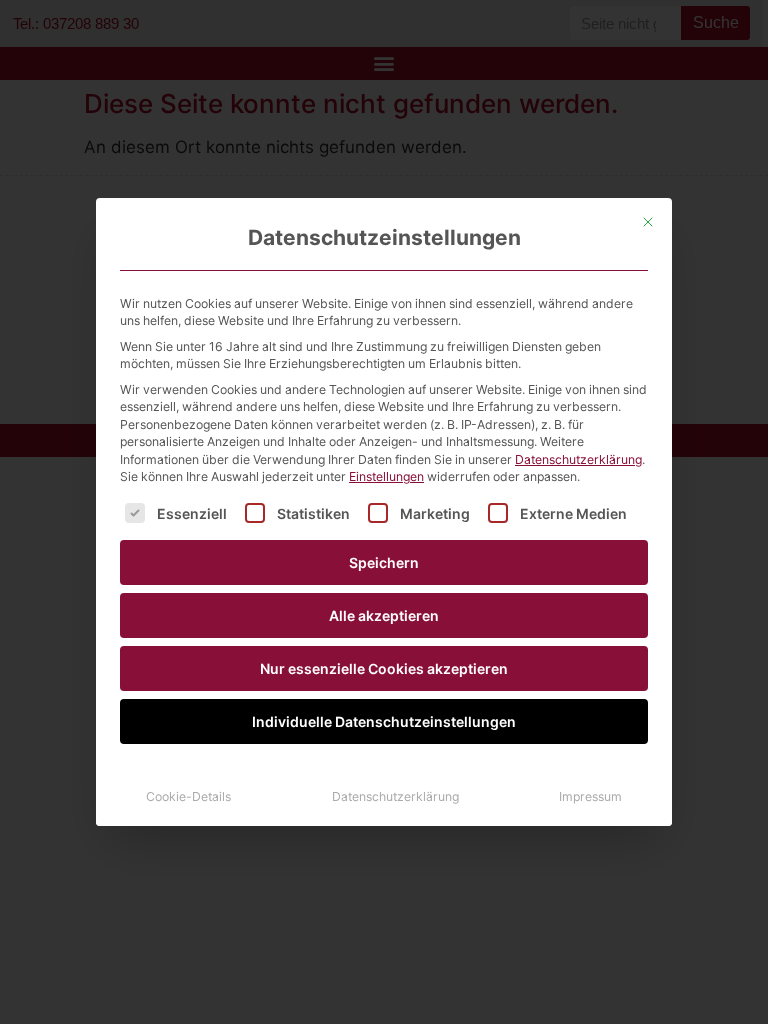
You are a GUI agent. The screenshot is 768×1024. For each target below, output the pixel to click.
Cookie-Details (188, 796)
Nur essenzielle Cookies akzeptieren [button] (384, 668)
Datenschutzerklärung (578, 459)
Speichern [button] (384, 562)
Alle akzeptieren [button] (384, 615)
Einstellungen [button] (386, 476)
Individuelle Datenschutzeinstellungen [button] (384, 721)
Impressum (590, 796)
